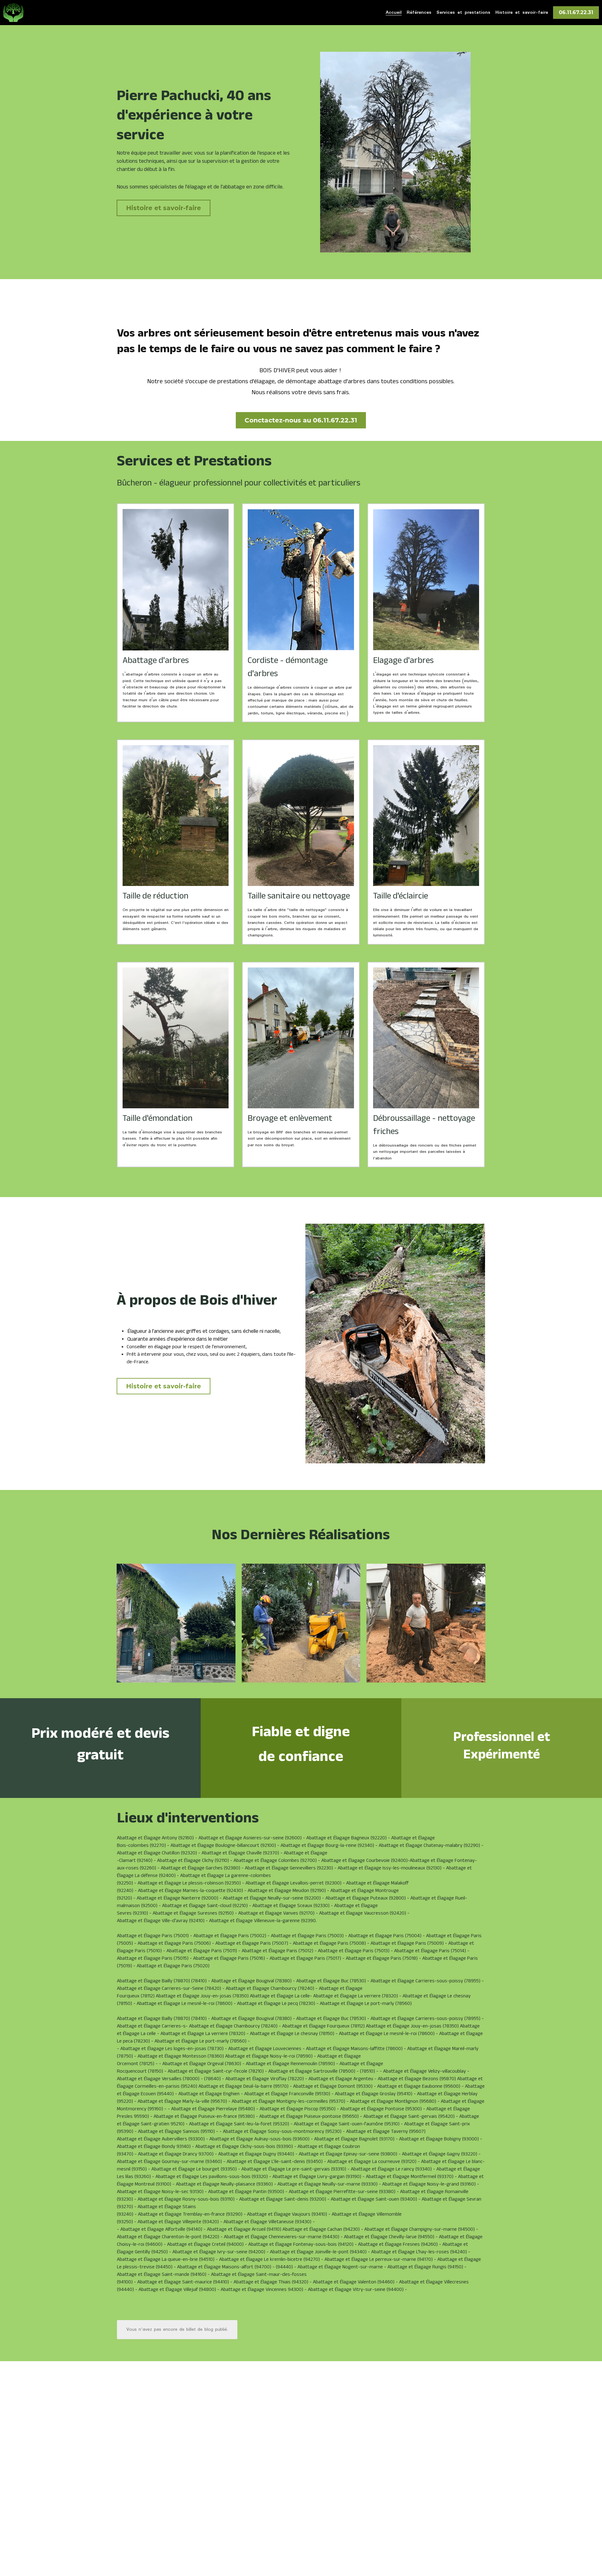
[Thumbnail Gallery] (176, 1623)
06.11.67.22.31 (576, 12)
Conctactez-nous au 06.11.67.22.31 (301, 420)
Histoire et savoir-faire (164, 208)
